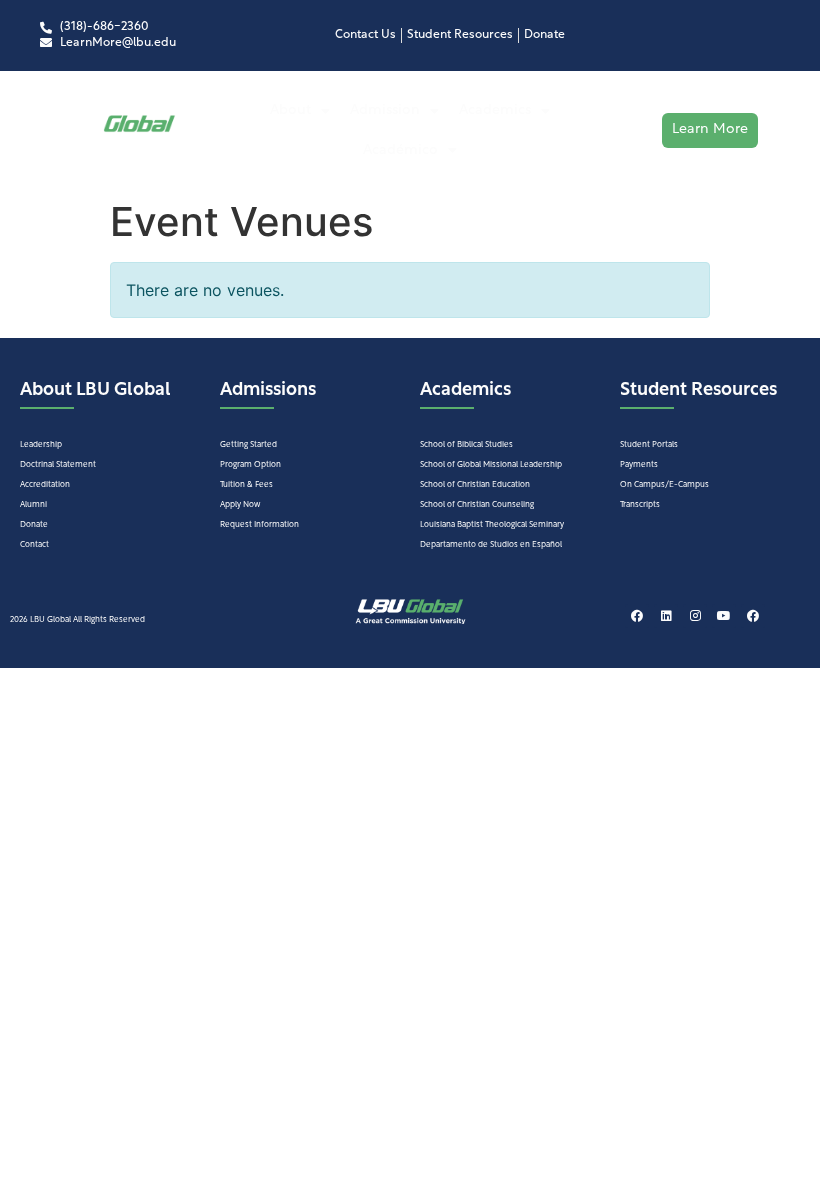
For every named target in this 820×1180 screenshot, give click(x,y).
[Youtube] (724, 616)
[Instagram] (695, 616)
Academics (495, 110)
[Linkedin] (666, 616)
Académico (400, 150)
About (290, 110)
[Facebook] (637, 616)
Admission (385, 110)
